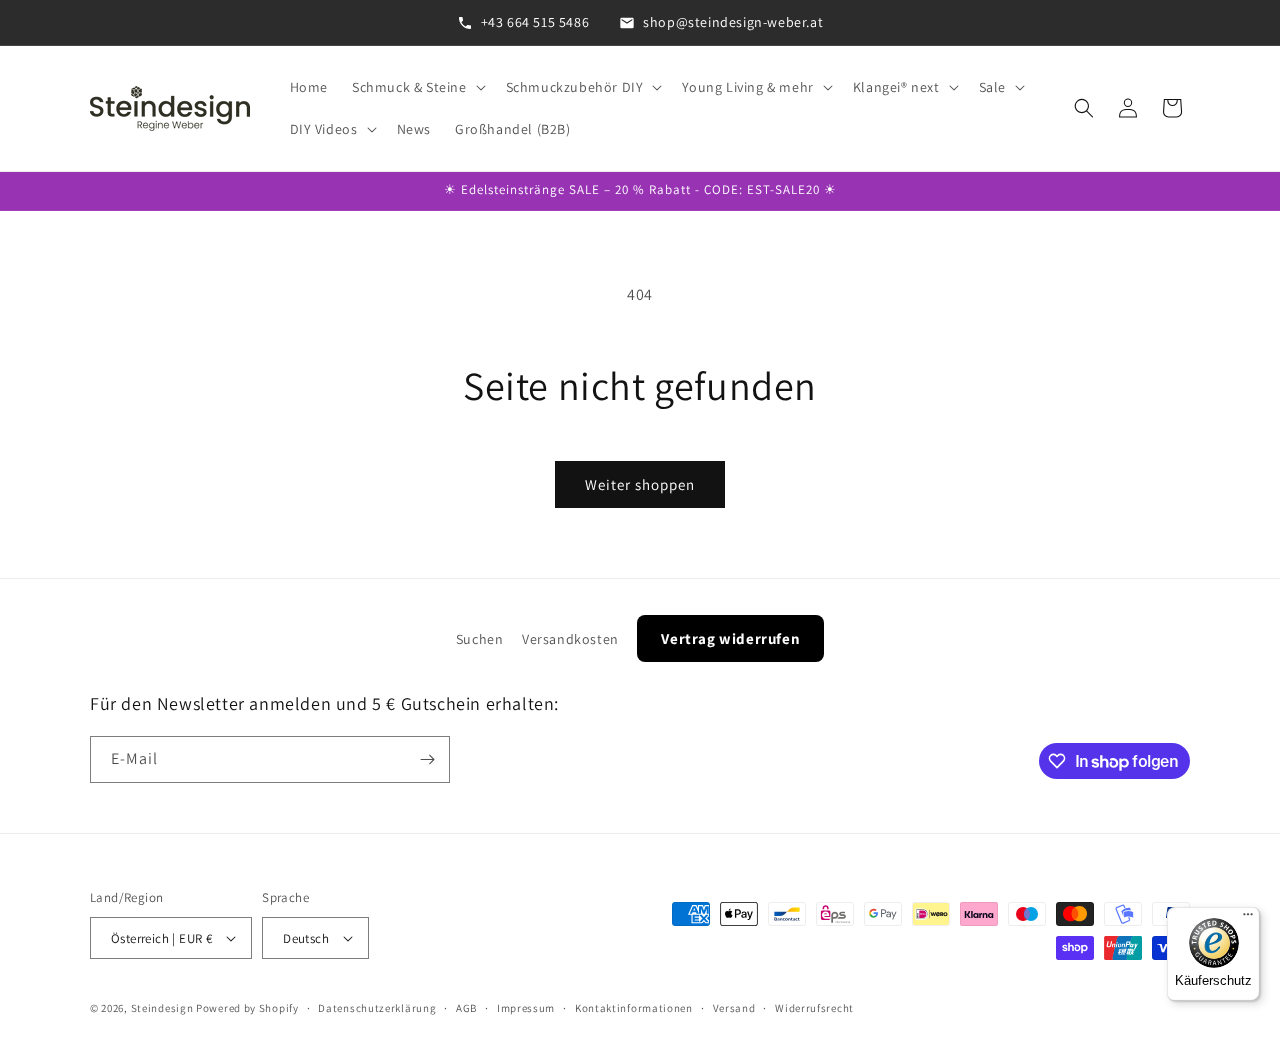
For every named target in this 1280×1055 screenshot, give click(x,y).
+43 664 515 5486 (535, 22)
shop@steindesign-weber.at (733, 22)
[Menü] (1248, 919)
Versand (734, 1008)
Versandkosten (570, 639)
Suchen (480, 639)
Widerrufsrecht (814, 1008)
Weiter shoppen (640, 484)
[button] (417, 87)
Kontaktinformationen (634, 1008)
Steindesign (162, 1008)
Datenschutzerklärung (377, 1008)
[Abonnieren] (427, 759)
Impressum (526, 1008)
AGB (466, 1008)
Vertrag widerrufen (730, 638)
